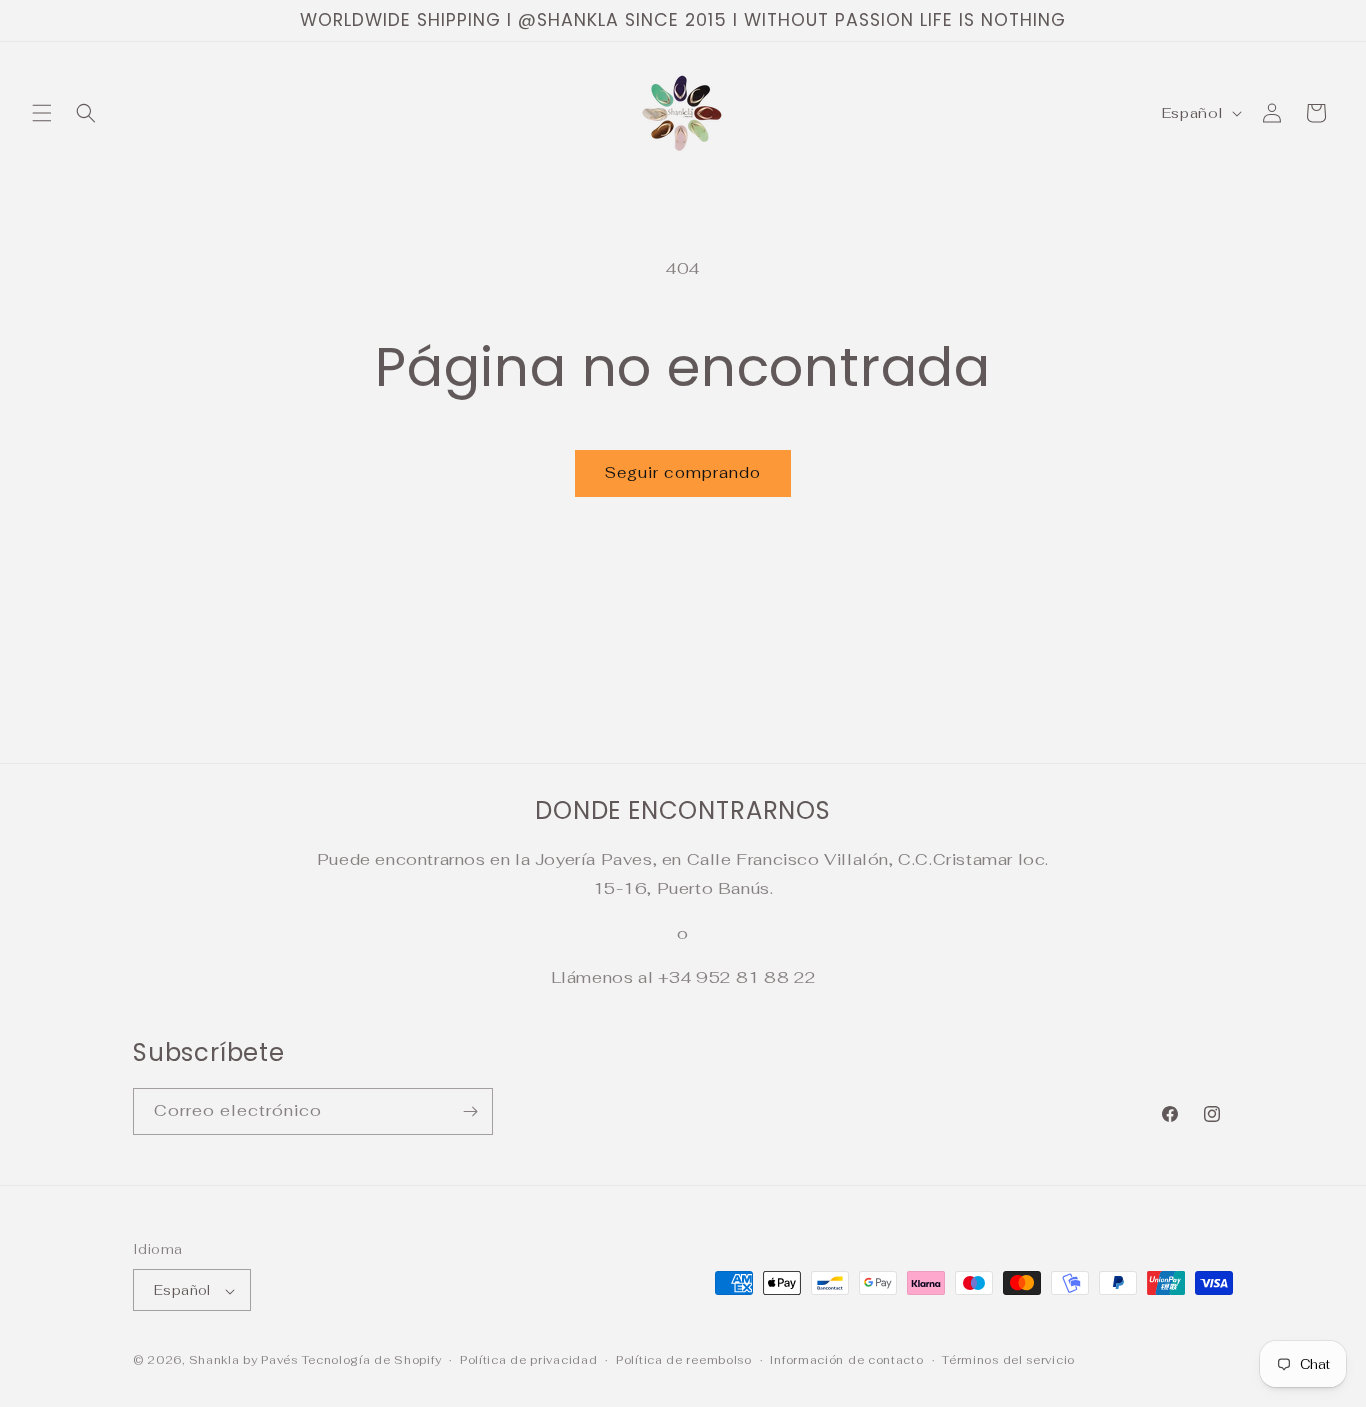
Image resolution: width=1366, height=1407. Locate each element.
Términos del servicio (1008, 1360)
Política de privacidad (528, 1360)
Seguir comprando (683, 472)
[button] (42, 113)
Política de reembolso (684, 1360)
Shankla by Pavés (243, 1361)
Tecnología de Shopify (372, 1361)
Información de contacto (846, 1360)
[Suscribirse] (470, 1111)
